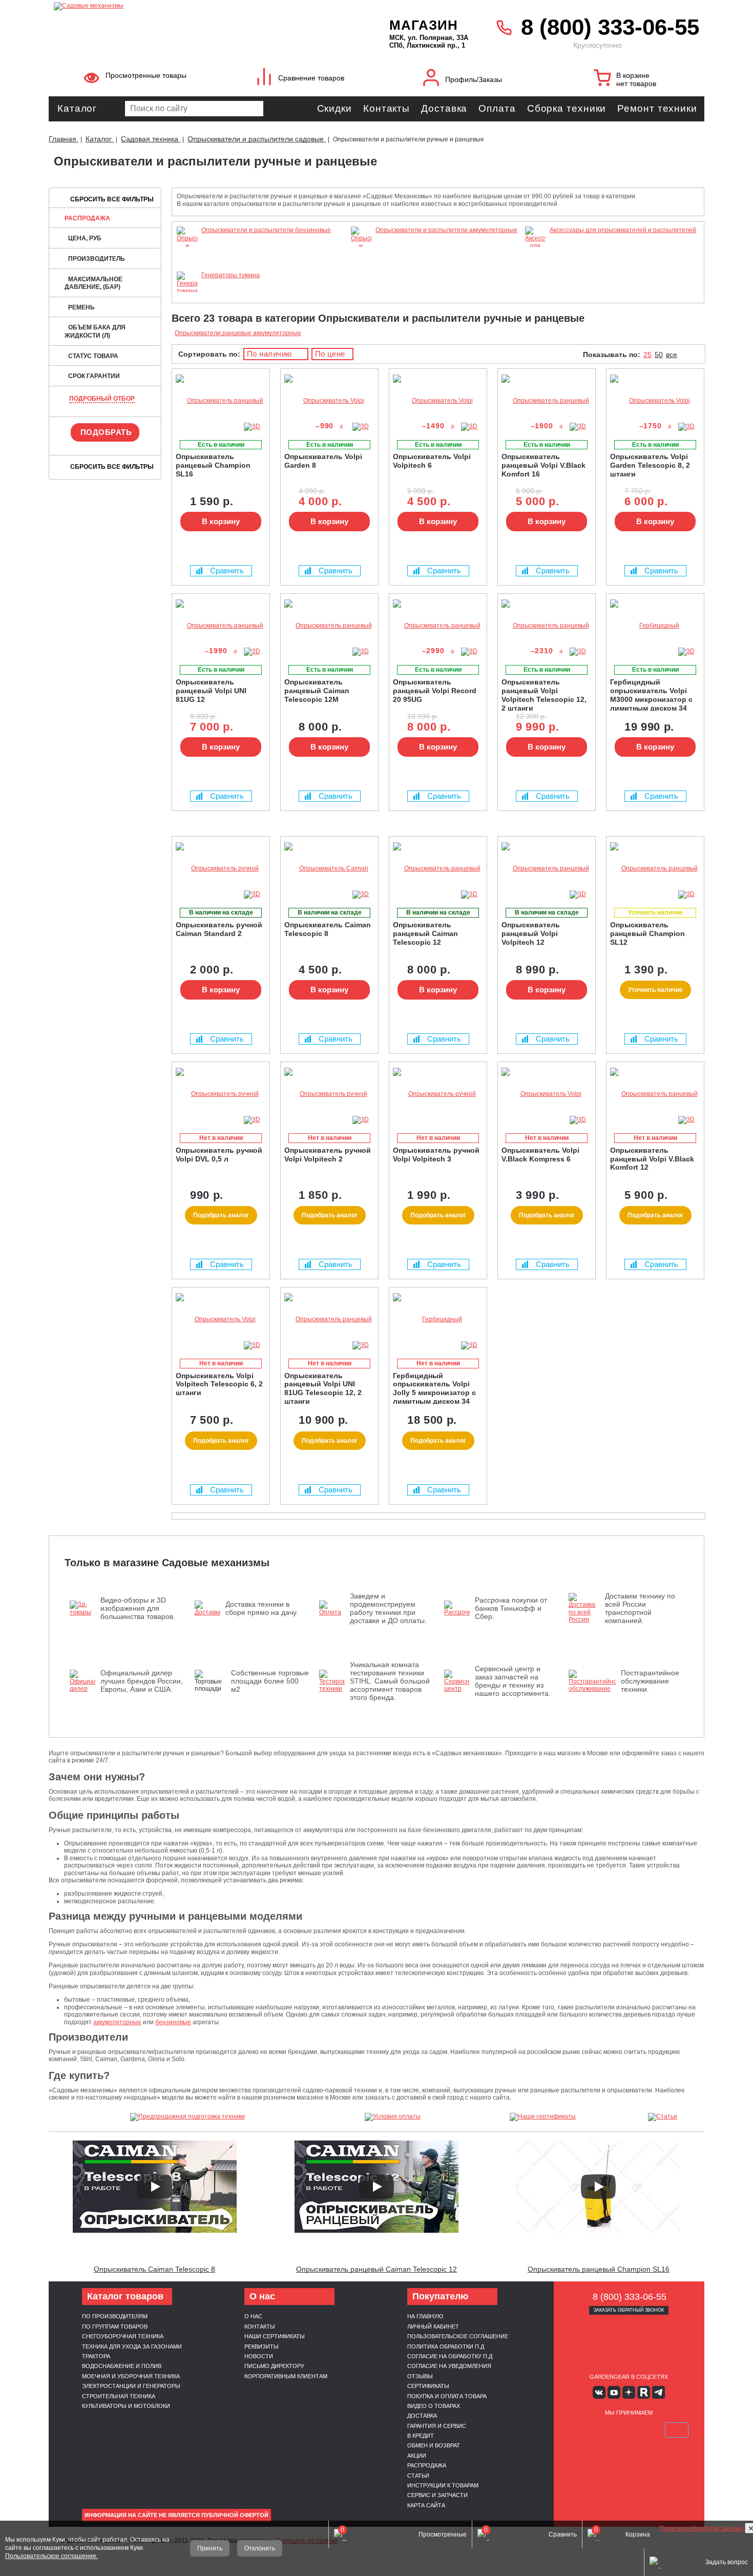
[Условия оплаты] (393, 2117)
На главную (425, 2316)
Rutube (644, 2392)
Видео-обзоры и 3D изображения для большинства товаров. (138, 1608)
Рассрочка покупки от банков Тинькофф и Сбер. (511, 1608)
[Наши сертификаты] (543, 2117)
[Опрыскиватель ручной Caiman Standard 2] (221, 869)
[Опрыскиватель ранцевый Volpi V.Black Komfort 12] (655, 1094)
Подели (640, 2430)
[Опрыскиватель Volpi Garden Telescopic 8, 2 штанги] (655, 401)
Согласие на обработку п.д (450, 2356)
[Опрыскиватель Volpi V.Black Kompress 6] (547, 1094)
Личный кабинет (433, 2326)
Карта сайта (426, 2505)
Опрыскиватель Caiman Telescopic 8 (154, 2269)
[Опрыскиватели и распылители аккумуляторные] (361, 260)
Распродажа (87, 218)
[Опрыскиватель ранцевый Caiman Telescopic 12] (438, 869)
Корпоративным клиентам (286, 2376)
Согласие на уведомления (449, 2366)
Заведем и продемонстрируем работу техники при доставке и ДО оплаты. (388, 1608)
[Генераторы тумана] (187, 291)
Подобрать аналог (221, 1215)
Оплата (497, 108)
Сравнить (227, 570)
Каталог (77, 108)
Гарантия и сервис (437, 2426)
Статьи (418, 2476)
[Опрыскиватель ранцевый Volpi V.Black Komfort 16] (547, 401)
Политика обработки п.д (446, 2346)
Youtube (614, 2392)
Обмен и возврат (434, 2445)
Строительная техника (119, 2396)
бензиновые (173, 2022)
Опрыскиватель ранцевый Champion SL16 (599, 2269)
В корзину (221, 521)
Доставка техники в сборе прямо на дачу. (262, 1608)
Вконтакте (599, 2392)
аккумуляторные (117, 2022)
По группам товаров (115, 2326)
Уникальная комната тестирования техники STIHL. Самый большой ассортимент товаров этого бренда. (390, 1681)
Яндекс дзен (629, 2392)
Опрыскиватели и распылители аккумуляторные (446, 230)
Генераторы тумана (231, 275)
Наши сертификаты (275, 2336)
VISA (580, 2430)
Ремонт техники (657, 108)
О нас (253, 2316)
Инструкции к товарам (443, 2485)
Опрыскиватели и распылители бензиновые (266, 230)
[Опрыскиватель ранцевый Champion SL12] (655, 869)
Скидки (334, 108)
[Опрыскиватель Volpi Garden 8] (329, 401)
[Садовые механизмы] (199, 5)
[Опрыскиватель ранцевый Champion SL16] (221, 401)
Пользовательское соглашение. (51, 2556)
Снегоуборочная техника (123, 2336)
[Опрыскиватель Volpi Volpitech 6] (438, 401)
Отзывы (420, 2376)
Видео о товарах (434, 2406)
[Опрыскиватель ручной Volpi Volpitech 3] (438, 1094)
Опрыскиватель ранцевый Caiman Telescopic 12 (376, 2269)
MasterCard (604, 2430)
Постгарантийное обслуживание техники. (650, 1681)
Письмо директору (274, 2366)
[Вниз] (707, 72)
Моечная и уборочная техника (131, 2376)
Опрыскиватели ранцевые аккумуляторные (238, 333)
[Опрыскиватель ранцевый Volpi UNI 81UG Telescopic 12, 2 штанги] (329, 1320)
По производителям (115, 2316)
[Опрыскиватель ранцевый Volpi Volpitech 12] (547, 869)
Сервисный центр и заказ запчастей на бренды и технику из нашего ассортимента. (513, 1681)
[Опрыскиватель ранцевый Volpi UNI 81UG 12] (221, 626)
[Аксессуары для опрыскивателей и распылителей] (535, 268)
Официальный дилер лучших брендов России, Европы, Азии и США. (142, 1681)
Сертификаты (428, 2386)
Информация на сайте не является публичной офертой (176, 2515)
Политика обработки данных (702, 2528)
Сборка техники (567, 108)
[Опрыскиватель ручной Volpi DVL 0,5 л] (221, 1094)
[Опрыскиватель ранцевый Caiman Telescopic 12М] (329, 626)
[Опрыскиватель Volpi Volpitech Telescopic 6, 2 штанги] (221, 1320)
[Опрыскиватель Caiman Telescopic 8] (329, 869)
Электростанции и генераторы (131, 2386)
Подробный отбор (102, 399)
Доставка (444, 108)
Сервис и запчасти (437, 2495)
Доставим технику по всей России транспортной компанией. (640, 1608)
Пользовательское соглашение (458, 2336)
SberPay (677, 2430)
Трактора (96, 2356)
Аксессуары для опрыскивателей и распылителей (623, 230)
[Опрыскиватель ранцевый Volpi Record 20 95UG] (438, 626)
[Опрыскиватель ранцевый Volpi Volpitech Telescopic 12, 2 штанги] (547, 626)
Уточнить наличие (655, 990)
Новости (259, 2356)
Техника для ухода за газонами (132, 2346)
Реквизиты (262, 2346)
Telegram (658, 2392)
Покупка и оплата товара (447, 2396)
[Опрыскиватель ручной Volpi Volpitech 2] (329, 1094)
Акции (417, 2456)
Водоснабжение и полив (122, 2366)
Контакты (386, 108)
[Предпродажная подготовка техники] (187, 2117)
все (672, 355)
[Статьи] (663, 2117)
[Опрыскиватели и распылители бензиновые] (187, 260)
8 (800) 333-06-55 (610, 27)
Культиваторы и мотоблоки (126, 2406)
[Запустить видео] (155, 2187)
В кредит (421, 2436)
